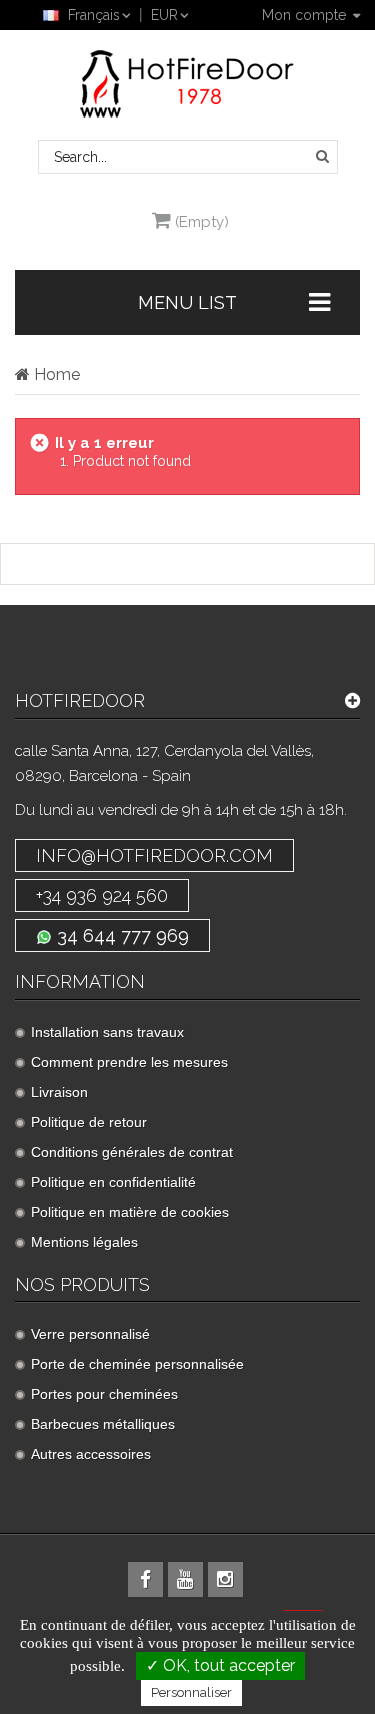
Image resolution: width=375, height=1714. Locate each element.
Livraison (59, 1092)
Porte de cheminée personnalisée (137, 1364)
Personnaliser (191, 1692)
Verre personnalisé (90, 1334)
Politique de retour (89, 1122)
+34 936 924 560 (102, 895)
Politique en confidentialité (113, 1182)
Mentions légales (84, 1242)
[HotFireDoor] (188, 84)
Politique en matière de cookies (130, 1212)
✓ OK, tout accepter (220, 1665)
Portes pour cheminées (104, 1394)
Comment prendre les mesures (129, 1062)
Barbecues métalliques (103, 1424)
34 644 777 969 (120, 935)
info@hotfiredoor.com (154, 855)
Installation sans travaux (107, 1032)
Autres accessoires (91, 1454)
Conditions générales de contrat (132, 1152)
